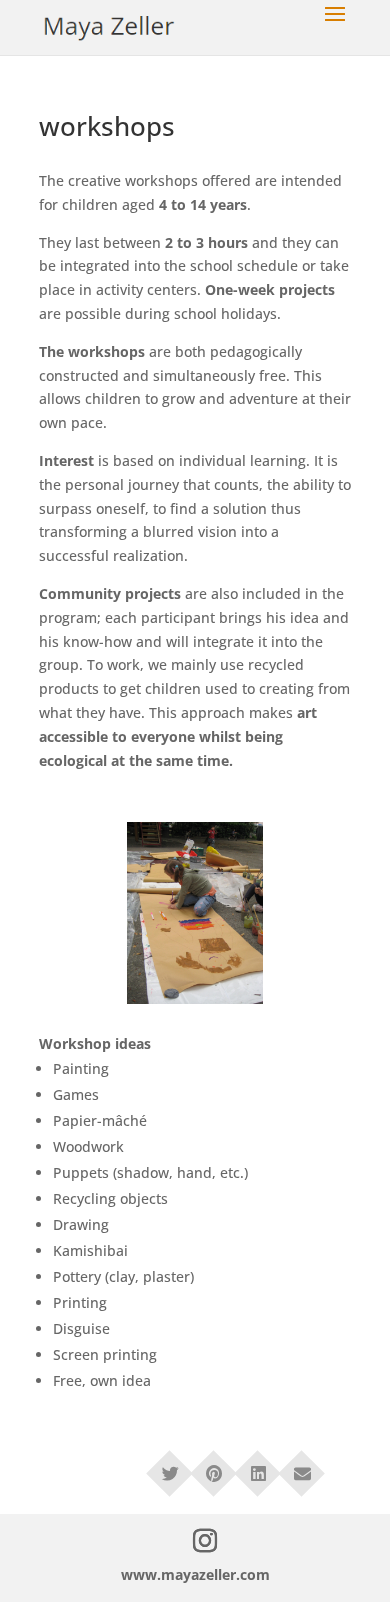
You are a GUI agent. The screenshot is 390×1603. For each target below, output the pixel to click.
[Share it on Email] (302, 1467)
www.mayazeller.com (195, 1574)
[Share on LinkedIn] (258, 1467)
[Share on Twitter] (170, 1467)
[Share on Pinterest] (214, 1467)
